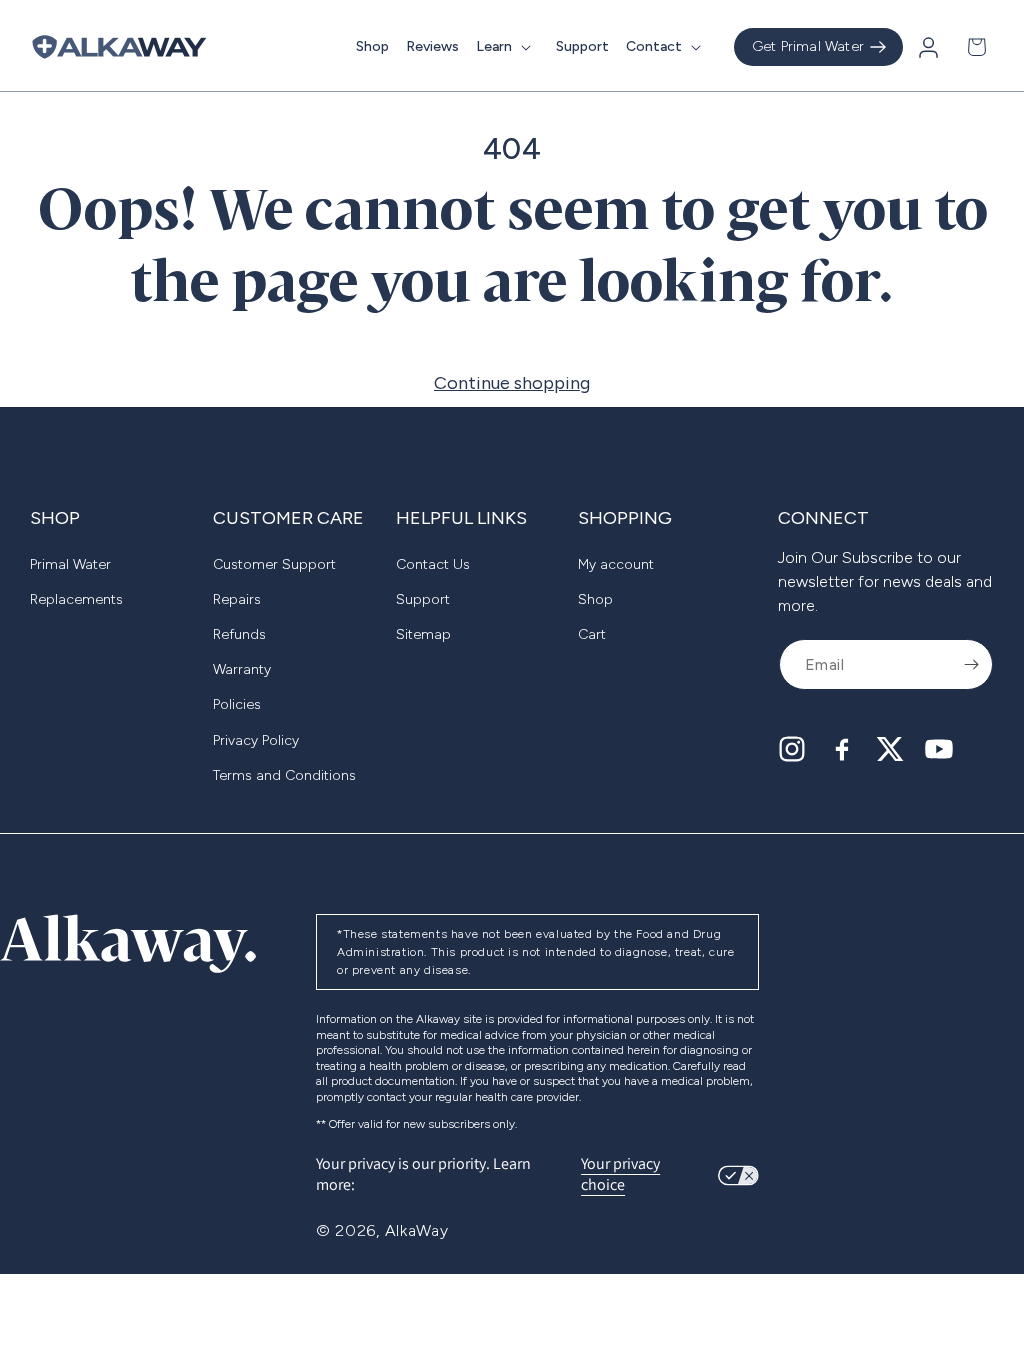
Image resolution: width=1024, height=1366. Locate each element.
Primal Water (70, 564)
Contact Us (433, 564)
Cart (592, 634)
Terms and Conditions (284, 775)
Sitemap (423, 634)
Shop (595, 599)
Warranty (242, 669)
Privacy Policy (256, 740)
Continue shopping (512, 383)
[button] (507, 47)
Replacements (76, 599)
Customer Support (274, 564)
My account (616, 564)
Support (423, 599)
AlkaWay (417, 1230)
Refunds (239, 634)
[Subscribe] (971, 664)
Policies (237, 704)
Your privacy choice (620, 1174)
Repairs (237, 599)
